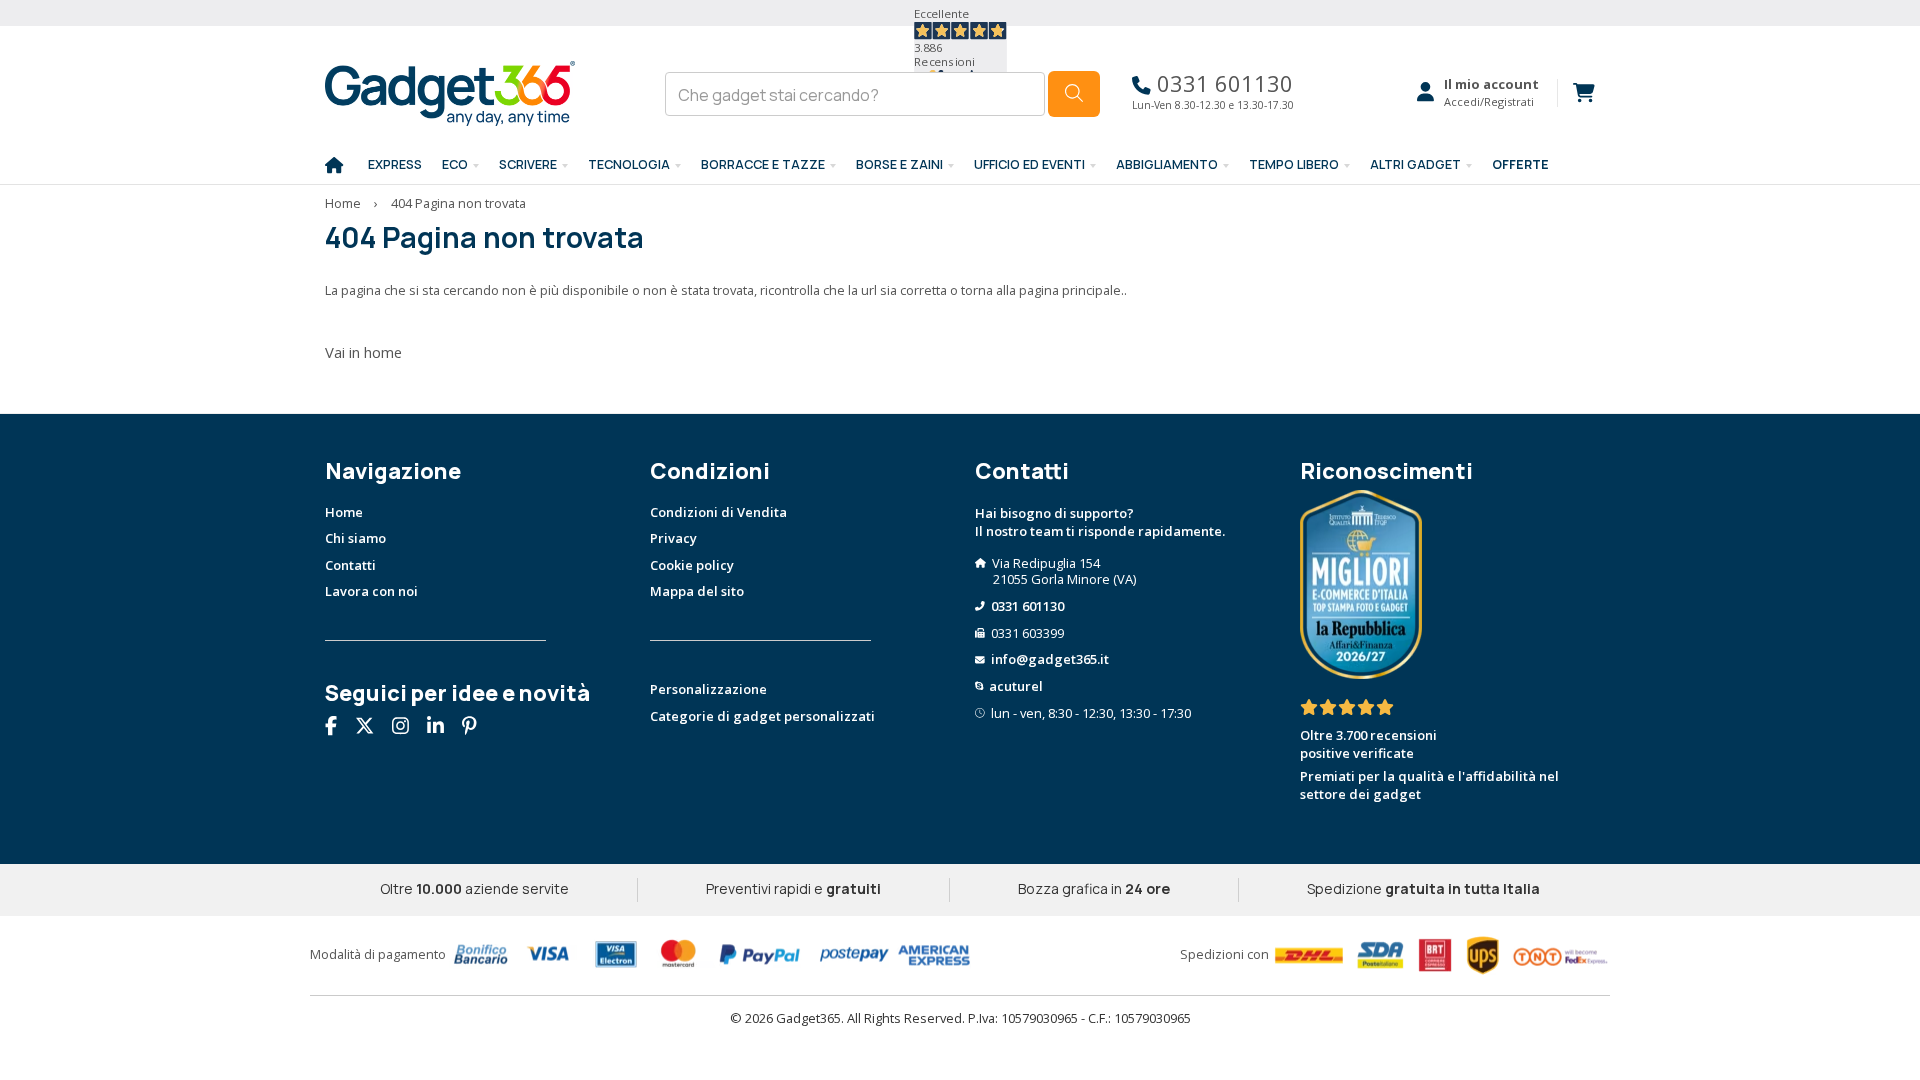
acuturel (1016, 686)
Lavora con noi (371, 591)
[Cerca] (1074, 94)
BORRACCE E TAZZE (763, 164)
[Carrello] (1576, 93)
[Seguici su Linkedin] (443, 728)
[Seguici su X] (372, 728)
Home (343, 203)
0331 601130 (1222, 83)
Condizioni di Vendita (718, 512)
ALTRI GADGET (1415, 164)
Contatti (350, 565)
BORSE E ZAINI (899, 164)
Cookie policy (692, 565)
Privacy (673, 538)
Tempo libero (1294, 164)
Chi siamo (355, 538)
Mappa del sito (697, 591)
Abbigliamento (1167, 164)
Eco (455, 164)
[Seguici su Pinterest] (477, 728)
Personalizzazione (708, 689)
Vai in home (363, 352)
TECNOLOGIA (629, 164)
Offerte (1520, 164)
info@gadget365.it (1050, 659)
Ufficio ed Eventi (1029, 164)
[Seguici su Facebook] (338, 728)
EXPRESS (395, 164)
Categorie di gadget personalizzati (762, 716)
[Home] (334, 166)
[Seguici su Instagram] (408, 728)
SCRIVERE (528, 164)
